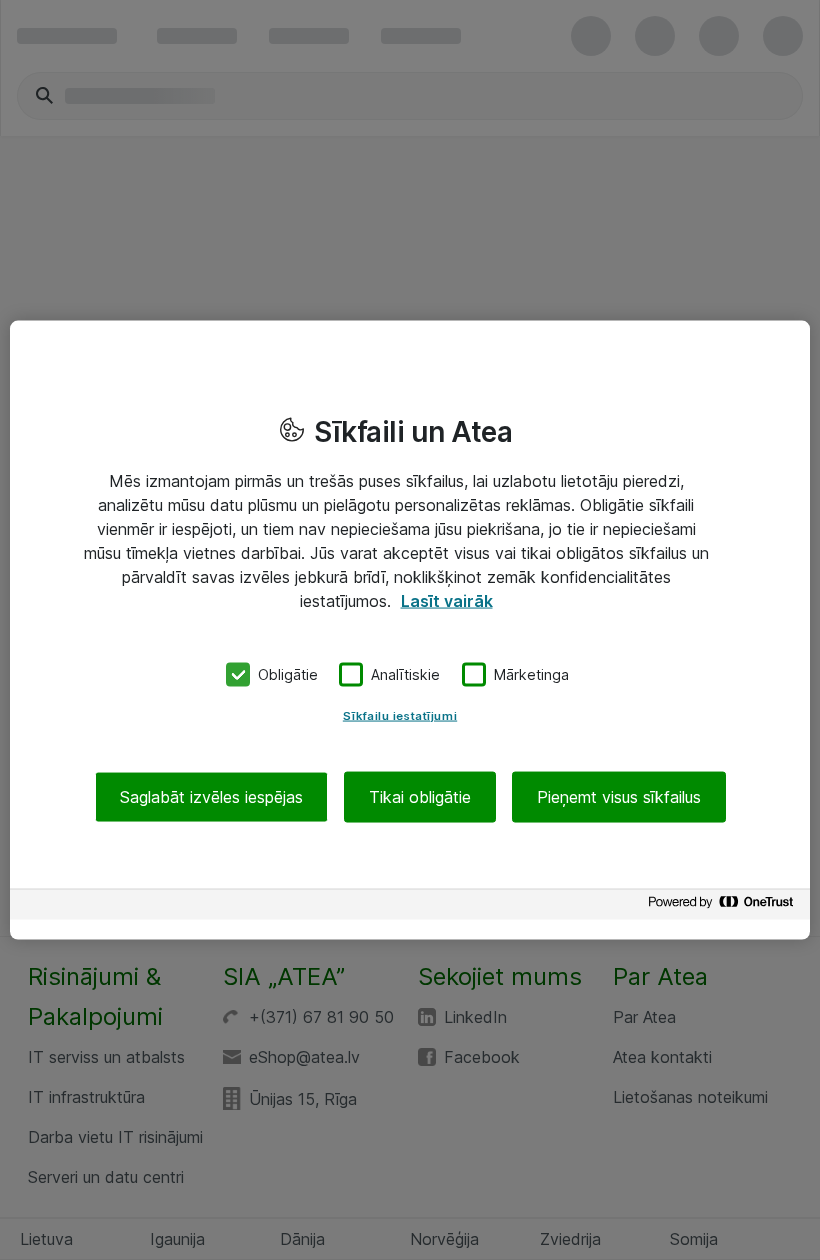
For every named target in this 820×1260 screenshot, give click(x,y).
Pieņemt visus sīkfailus (619, 796)
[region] (410, 630)
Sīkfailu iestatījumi (400, 715)
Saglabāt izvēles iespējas (211, 796)
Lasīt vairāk (447, 601)
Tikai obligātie (420, 796)
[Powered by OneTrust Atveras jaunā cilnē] (724, 906)
